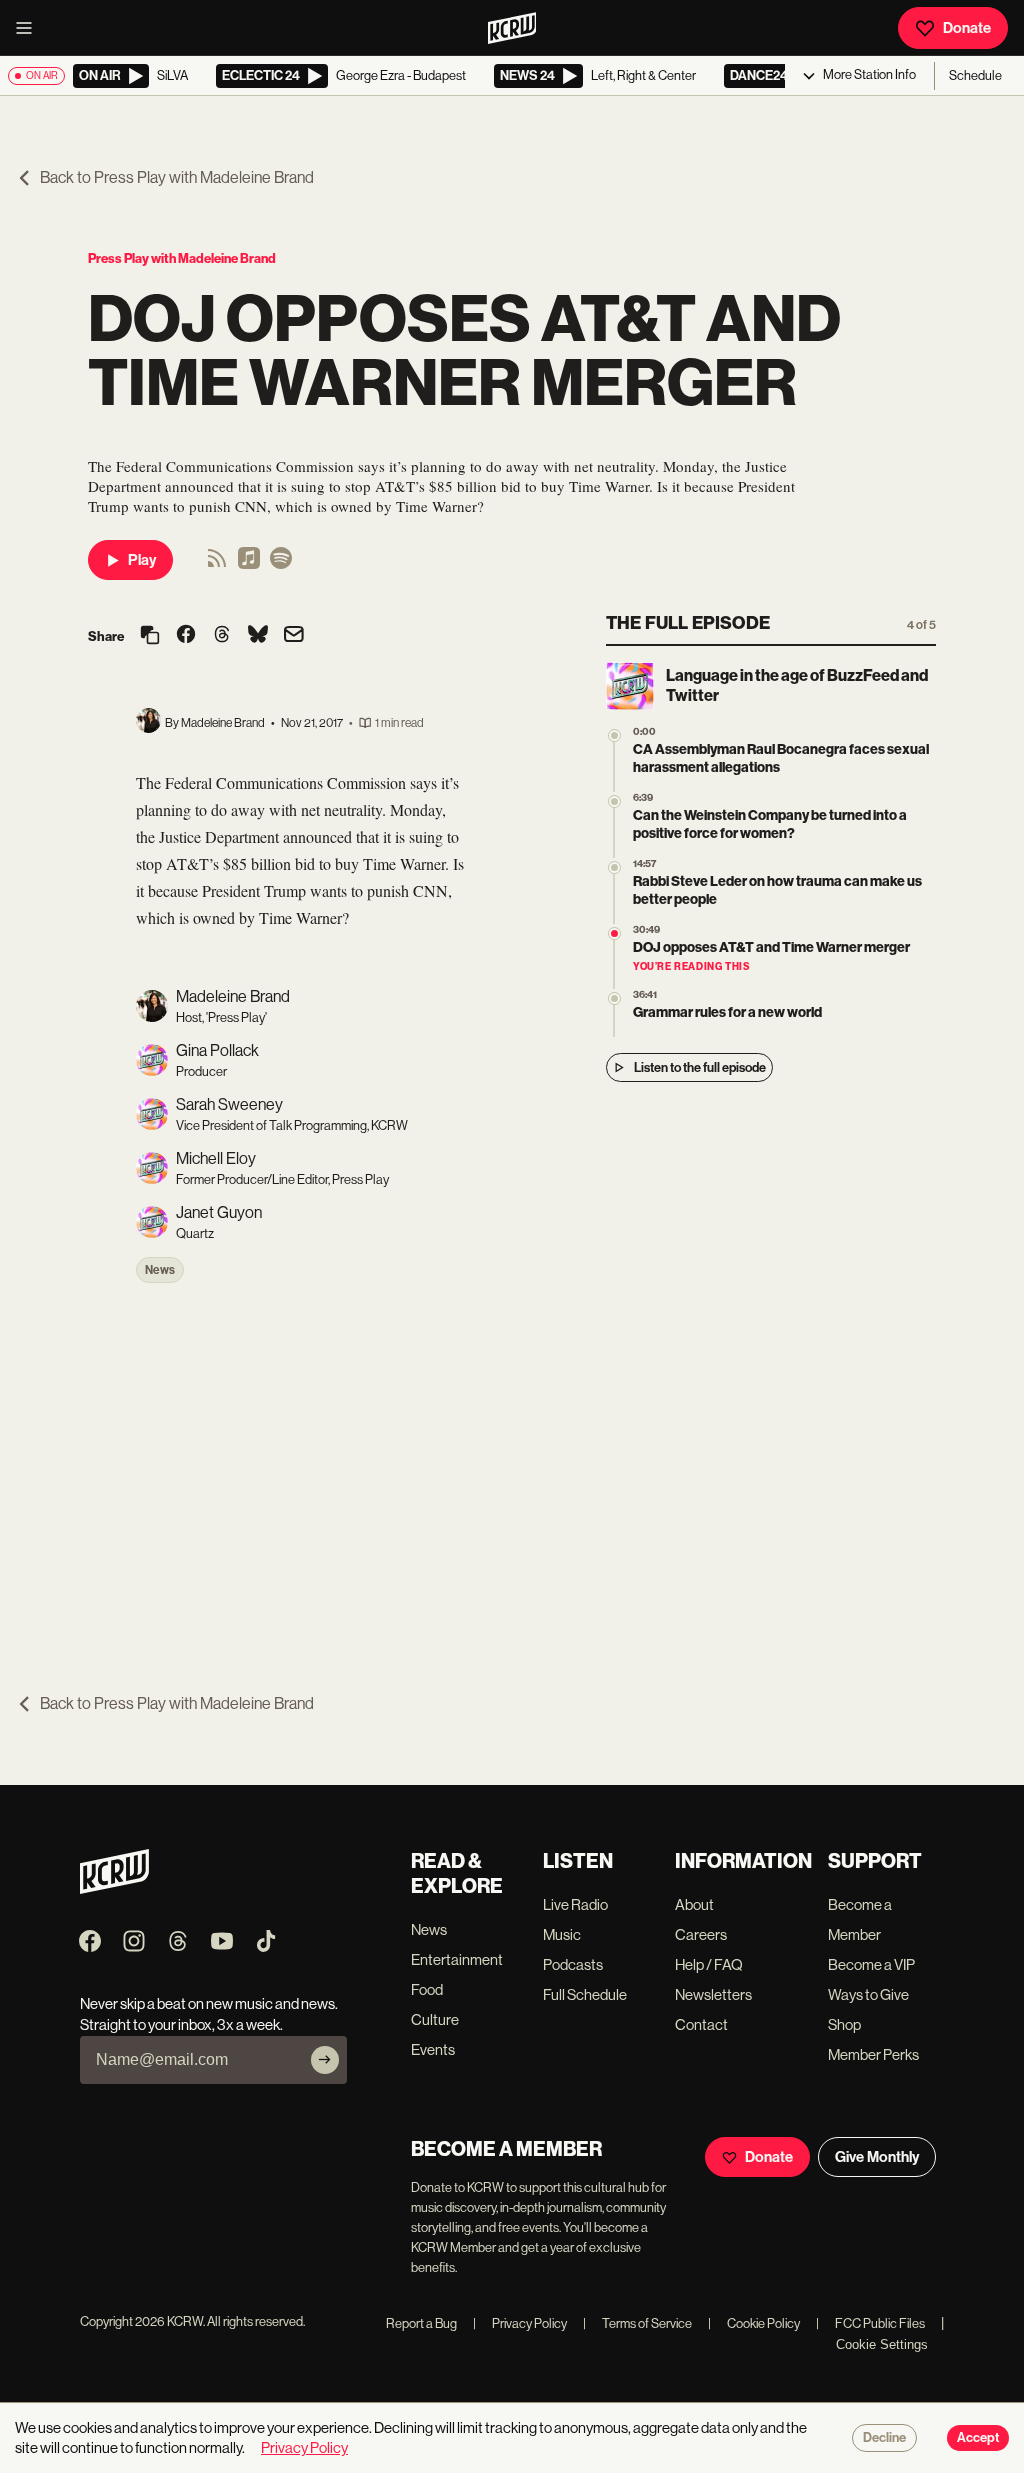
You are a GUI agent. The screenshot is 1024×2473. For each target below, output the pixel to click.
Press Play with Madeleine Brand (182, 258)
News (160, 1270)
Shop (844, 2024)
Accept (978, 2438)
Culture (435, 2019)
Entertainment (457, 1959)
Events (433, 2049)
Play (142, 560)
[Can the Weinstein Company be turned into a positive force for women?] (614, 801)
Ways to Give (868, 1994)
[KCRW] (114, 1888)
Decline (884, 2438)
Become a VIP (871, 1964)
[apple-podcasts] (249, 564)
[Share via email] (294, 636)
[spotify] (281, 564)
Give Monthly (877, 2157)
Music (562, 1934)
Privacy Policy (520, 2323)
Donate (967, 28)
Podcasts (573, 1964)
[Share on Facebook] (186, 636)
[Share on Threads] (222, 636)
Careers (701, 1934)
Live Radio (575, 1904)
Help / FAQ (709, 1964)
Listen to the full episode (700, 1067)
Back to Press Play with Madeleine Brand (177, 177)
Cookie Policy (754, 2323)
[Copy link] (150, 636)
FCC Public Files (870, 2323)
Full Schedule (585, 1994)
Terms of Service (637, 2323)
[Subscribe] (325, 2060)
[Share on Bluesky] (258, 636)
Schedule (975, 75)
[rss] (217, 564)
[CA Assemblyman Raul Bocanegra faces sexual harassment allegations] (614, 735)
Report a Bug (421, 2323)
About (694, 1904)
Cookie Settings (882, 2344)
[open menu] (30, 28)
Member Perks (873, 2054)
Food (427, 1989)
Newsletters (713, 1994)
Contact (701, 2024)
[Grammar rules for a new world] (614, 998)
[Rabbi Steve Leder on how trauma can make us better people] (614, 867)
